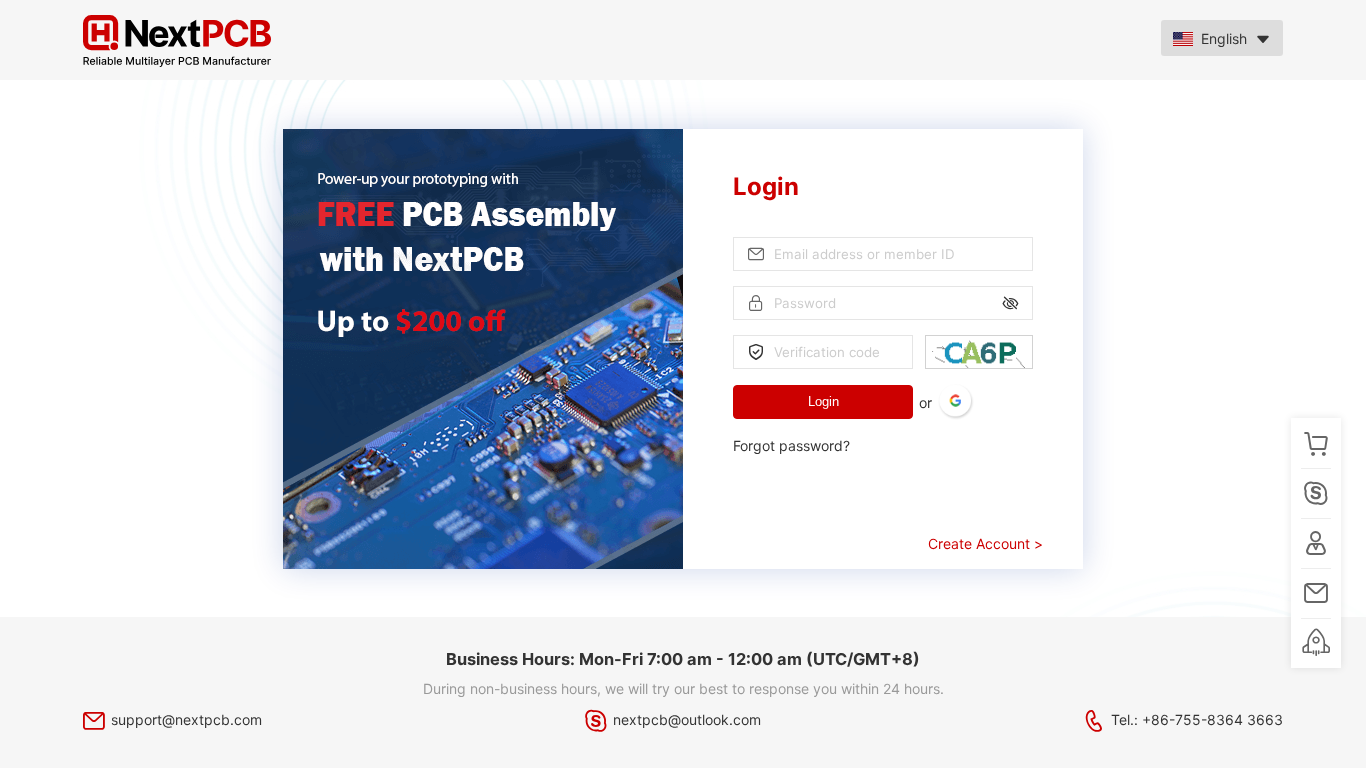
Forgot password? (791, 445)
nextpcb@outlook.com (687, 719)
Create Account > (985, 543)
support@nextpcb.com (186, 719)
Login (823, 401)
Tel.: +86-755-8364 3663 (1197, 719)
